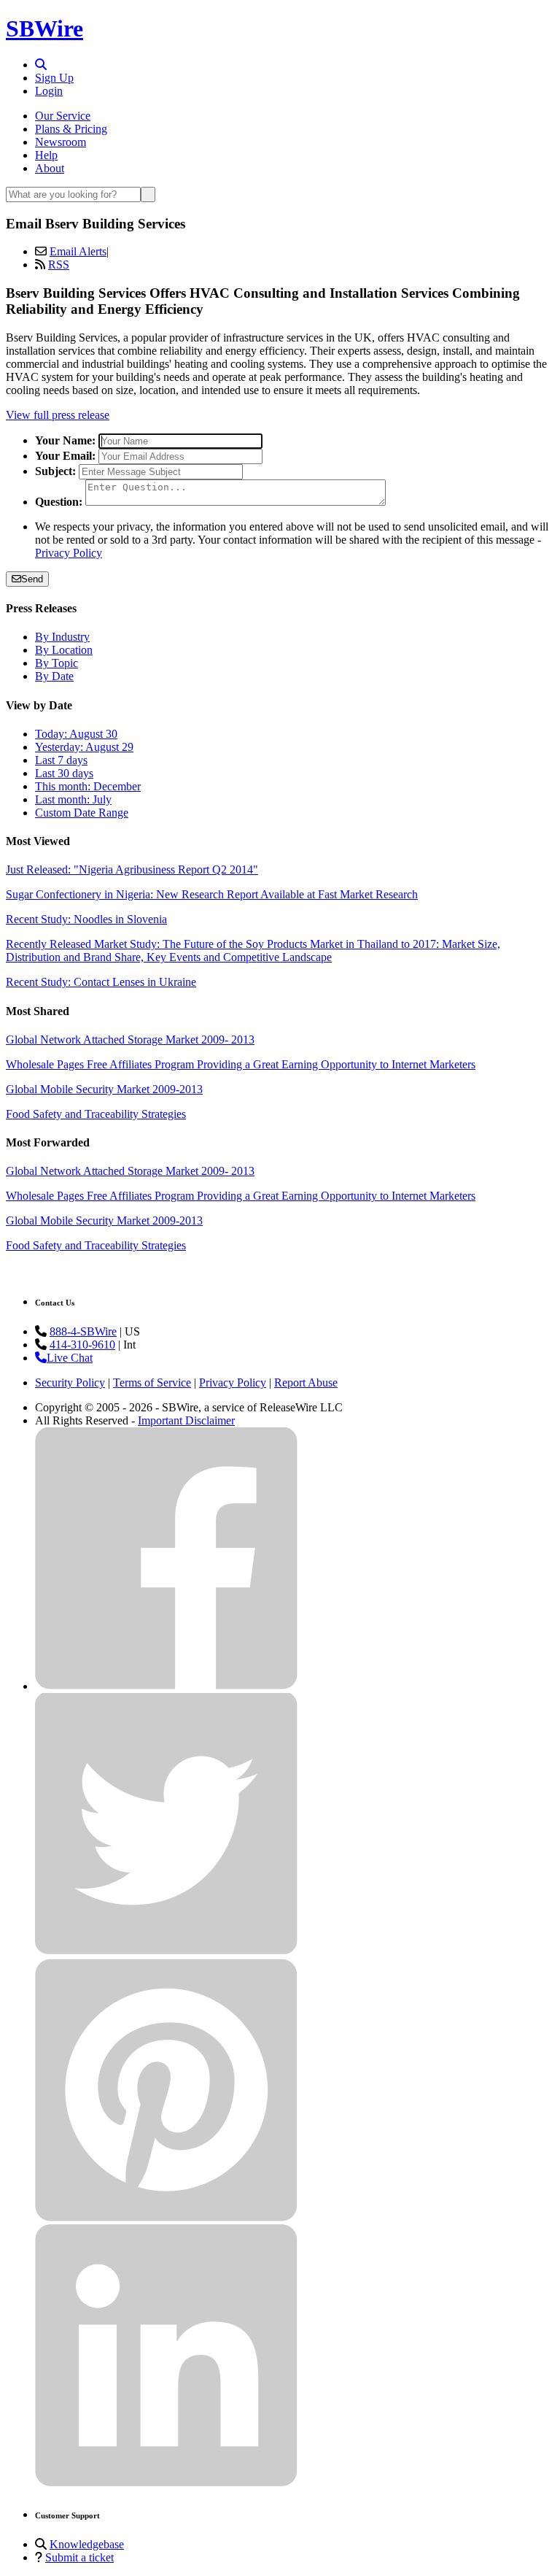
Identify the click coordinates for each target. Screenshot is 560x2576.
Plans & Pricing (71, 129)
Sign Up (54, 78)
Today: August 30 (76, 734)
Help (46, 155)
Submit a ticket (79, 2557)
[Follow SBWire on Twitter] (166, 1952)
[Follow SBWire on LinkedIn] (166, 2483)
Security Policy (70, 1383)
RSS (59, 265)
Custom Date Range (82, 813)
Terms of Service (152, 1383)
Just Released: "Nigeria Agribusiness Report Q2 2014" (132, 869)
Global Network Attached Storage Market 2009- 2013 (130, 1040)
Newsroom (61, 142)
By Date (54, 676)
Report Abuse (306, 1383)
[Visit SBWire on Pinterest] (166, 2217)
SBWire (44, 28)
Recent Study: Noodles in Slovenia (86, 919)
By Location (64, 650)
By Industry (62, 637)
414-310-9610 (82, 1345)
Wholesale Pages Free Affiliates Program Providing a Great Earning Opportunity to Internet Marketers (241, 1064)
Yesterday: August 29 (84, 747)
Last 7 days (61, 760)
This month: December (88, 786)
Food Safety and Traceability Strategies (96, 1114)
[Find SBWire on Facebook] (166, 1686)
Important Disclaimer (186, 1420)
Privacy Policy (69, 553)
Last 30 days (64, 773)
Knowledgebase (87, 2544)
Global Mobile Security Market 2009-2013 (104, 1089)
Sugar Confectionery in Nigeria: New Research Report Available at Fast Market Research (212, 894)
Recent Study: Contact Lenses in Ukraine (101, 982)
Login (49, 91)
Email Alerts (78, 251)
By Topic (57, 663)
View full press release (58, 415)
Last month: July (73, 799)
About (50, 168)
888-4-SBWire (83, 1331)
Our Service (63, 116)
